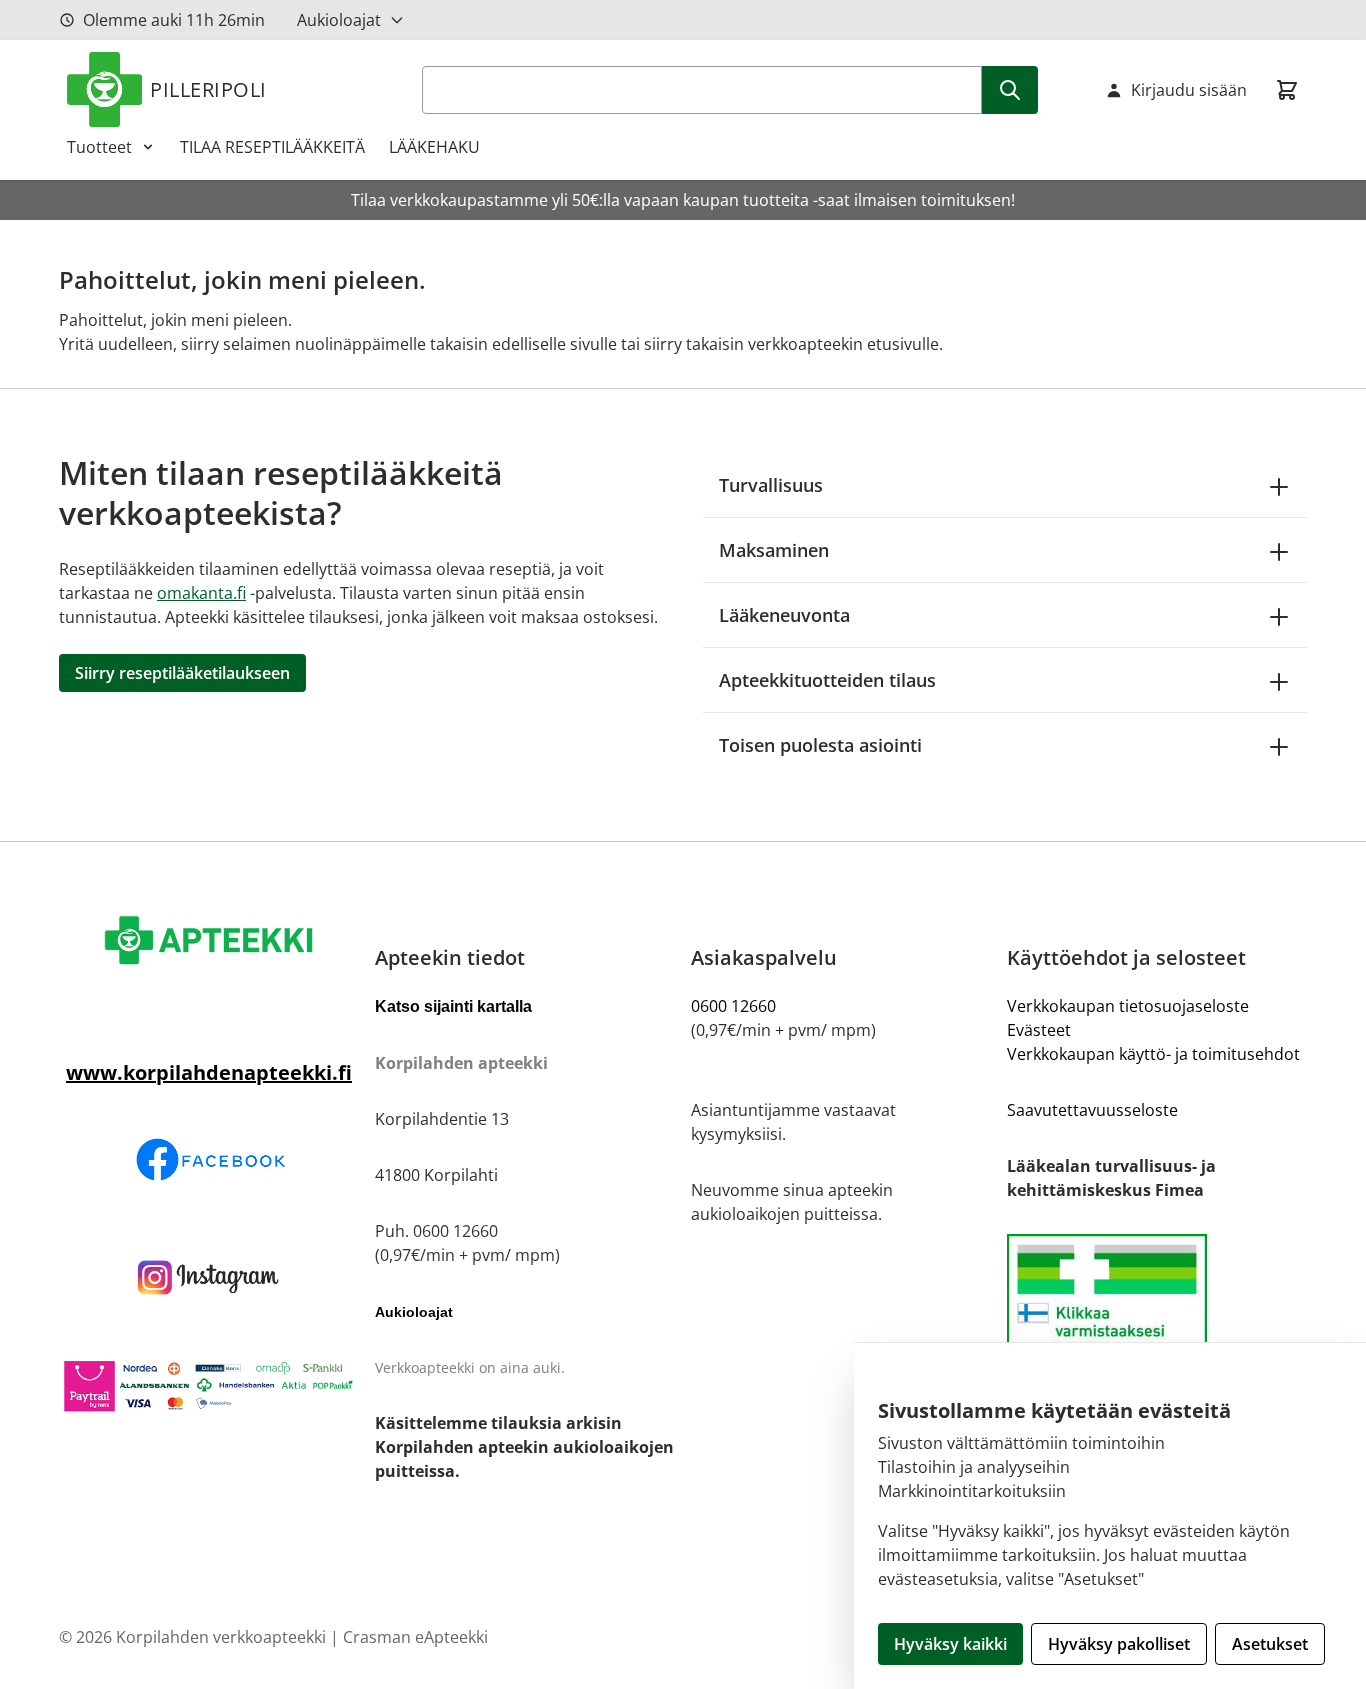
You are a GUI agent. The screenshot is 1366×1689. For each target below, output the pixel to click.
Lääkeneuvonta (784, 615)
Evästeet (1039, 1030)
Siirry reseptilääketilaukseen (182, 673)
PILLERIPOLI (208, 89)
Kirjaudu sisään (1189, 90)
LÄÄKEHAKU (434, 147)
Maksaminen (774, 550)
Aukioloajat (339, 20)
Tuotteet (99, 147)
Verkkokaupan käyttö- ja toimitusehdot (1153, 1054)
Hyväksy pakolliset (1119, 1644)
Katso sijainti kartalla (453, 1006)
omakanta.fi (201, 593)
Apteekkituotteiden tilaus (827, 680)
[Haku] (1010, 90)
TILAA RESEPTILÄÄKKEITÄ (272, 147)
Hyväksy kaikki (950, 1644)
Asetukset (1270, 1644)
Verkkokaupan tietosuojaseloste (1128, 1006)
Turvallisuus (771, 485)
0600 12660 (733, 1006)
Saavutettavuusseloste (1092, 1110)
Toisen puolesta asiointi (820, 745)
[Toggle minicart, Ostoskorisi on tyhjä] (1287, 90)
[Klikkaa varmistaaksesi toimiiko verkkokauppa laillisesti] (1157, 1317)
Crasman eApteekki (415, 1637)
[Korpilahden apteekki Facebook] (209, 1159)
